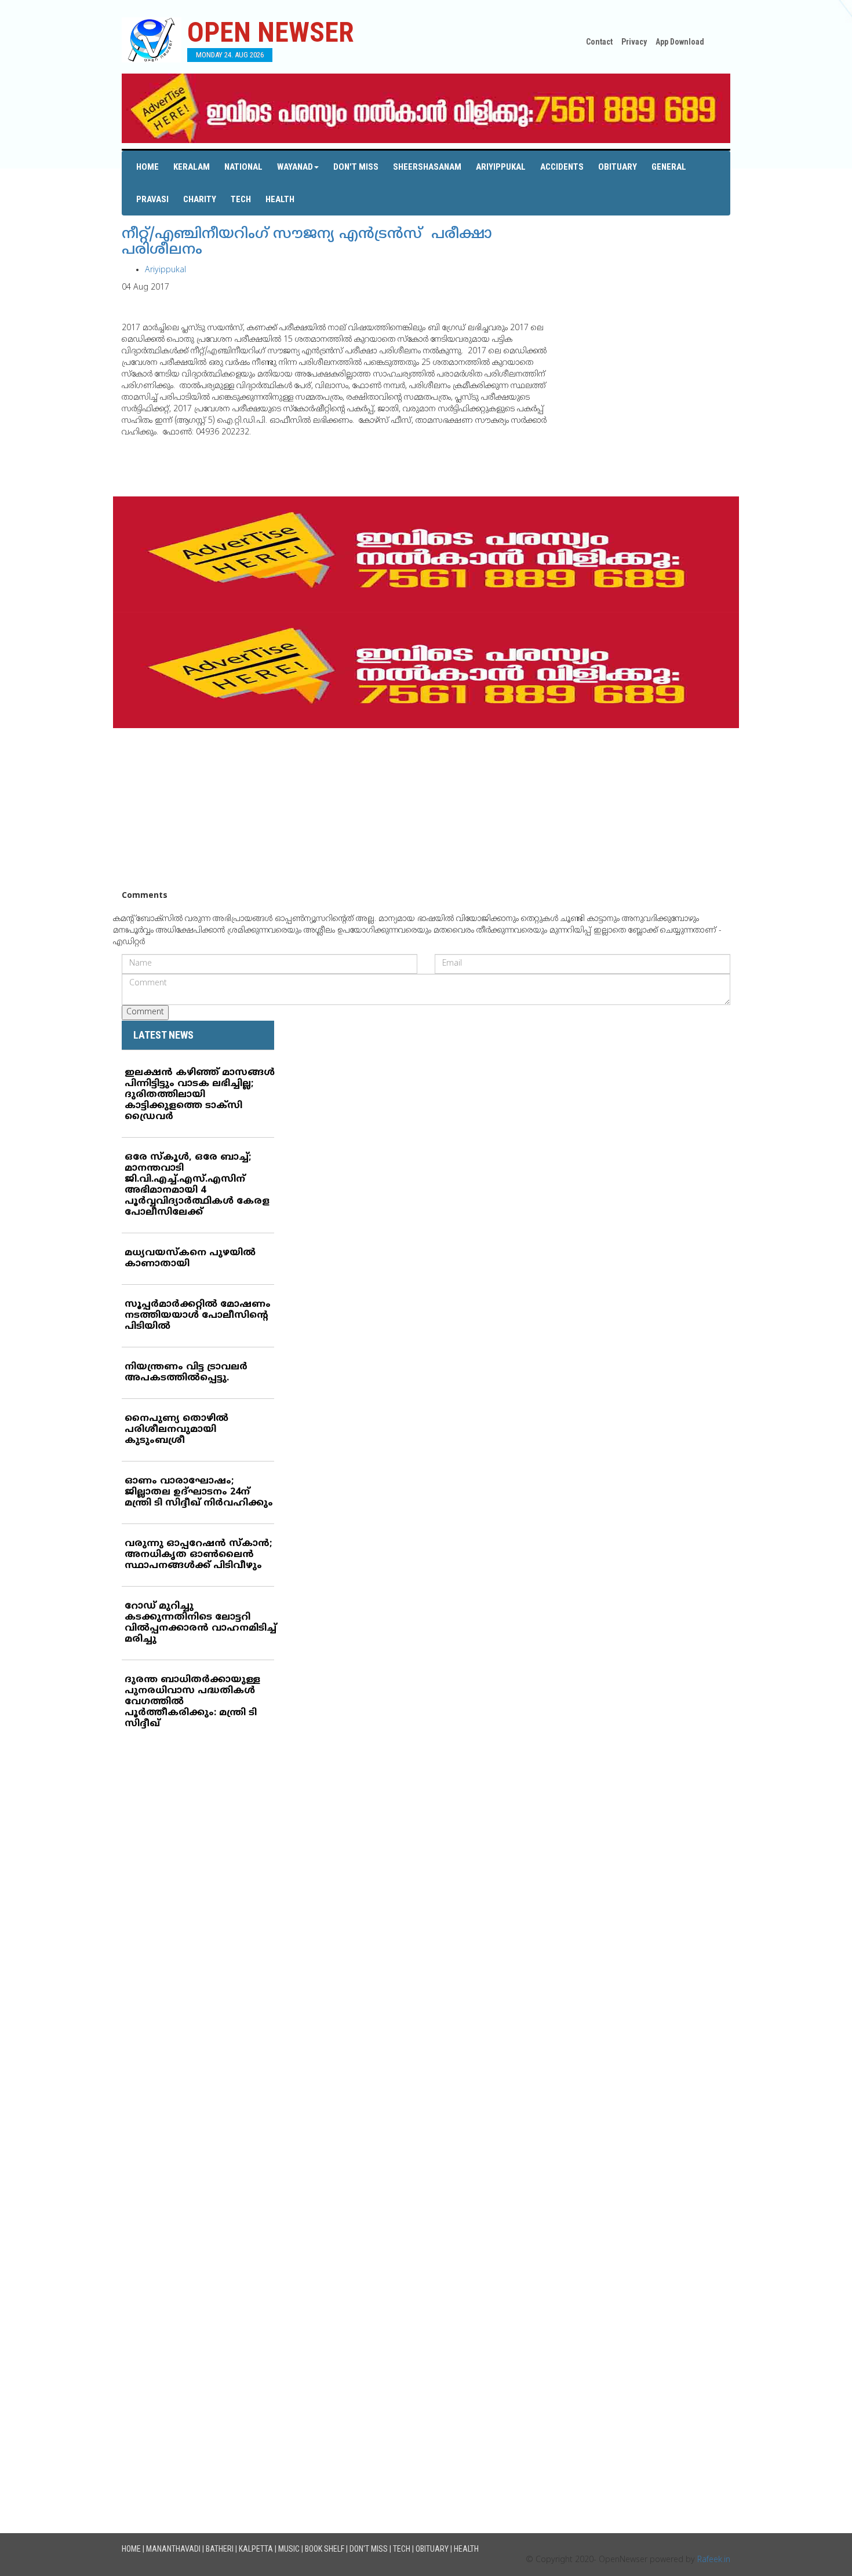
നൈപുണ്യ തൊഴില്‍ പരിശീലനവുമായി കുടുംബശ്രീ (176, 1430)
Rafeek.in (714, 2560)
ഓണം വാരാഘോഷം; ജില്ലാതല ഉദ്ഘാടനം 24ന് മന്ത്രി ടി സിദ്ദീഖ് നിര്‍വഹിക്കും (199, 1492)
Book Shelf (325, 2549)
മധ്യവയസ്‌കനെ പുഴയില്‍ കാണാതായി (190, 1258)
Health (280, 199)
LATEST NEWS (163, 1035)
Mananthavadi (173, 2549)
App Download (680, 42)
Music (289, 2549)
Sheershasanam (427, 167)
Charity (200, 199)
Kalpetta (256, 2549)
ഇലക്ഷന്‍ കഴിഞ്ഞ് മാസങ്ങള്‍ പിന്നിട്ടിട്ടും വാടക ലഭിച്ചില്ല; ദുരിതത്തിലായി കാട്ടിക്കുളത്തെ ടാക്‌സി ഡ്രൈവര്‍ (200, 1095)
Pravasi (152, 199)
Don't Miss (356, 167)
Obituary (618, 167)
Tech (241, 199)
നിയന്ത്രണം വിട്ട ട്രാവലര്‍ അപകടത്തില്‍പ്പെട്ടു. (186, 1373)
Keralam (192, 167)
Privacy (634, 42)
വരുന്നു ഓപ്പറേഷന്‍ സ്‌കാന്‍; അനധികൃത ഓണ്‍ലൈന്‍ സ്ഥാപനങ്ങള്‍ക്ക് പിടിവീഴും (198, 1555)
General (669, 167)
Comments (145, 896)
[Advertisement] (426, 809)
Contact (599, 42)
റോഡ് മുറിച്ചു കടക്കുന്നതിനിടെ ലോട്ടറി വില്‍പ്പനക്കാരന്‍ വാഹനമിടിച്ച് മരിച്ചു (201, 1623)
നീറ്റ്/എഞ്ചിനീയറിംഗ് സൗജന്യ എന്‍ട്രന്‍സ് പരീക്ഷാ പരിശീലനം (307, 243)
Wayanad (295, 167)
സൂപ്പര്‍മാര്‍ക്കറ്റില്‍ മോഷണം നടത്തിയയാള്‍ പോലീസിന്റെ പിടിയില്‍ (198, 1316)
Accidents (562, 167)
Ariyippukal (501, 167)
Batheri (220, 2549)
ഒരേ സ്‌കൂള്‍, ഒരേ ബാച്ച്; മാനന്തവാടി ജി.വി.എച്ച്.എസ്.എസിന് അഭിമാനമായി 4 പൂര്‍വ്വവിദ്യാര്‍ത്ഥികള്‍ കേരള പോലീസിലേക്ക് (197, 1185)
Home (148, 167)
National (243, 167)
